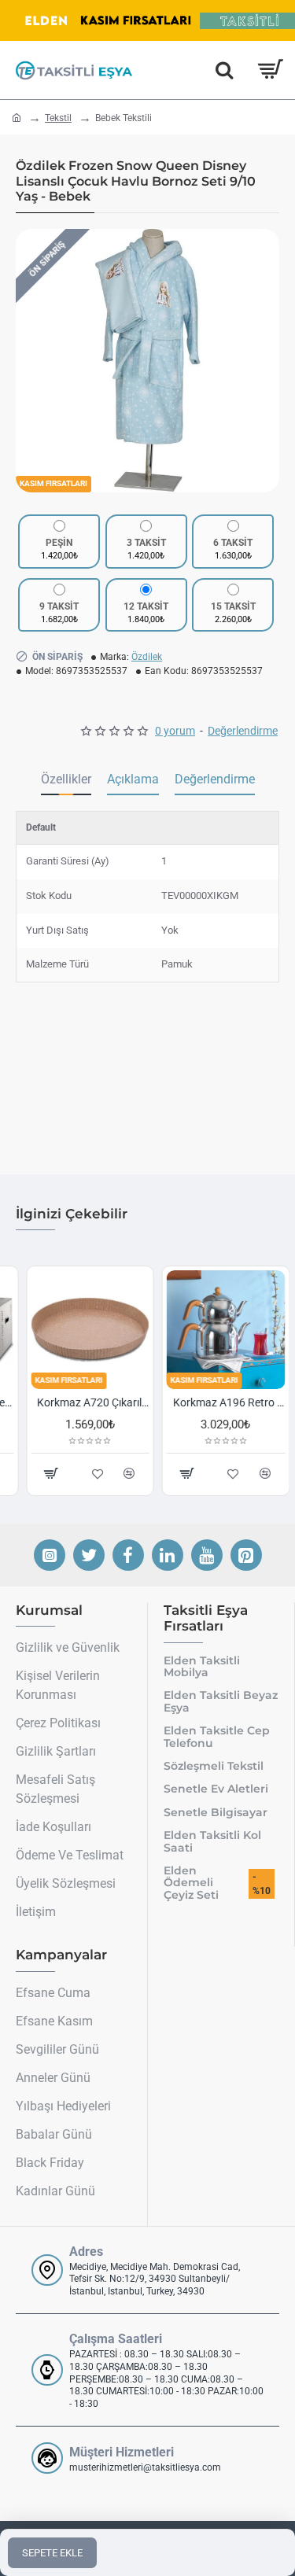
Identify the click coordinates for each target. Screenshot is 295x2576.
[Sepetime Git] (269, 70)
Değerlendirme (215, 779)
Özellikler (66, 779)
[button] (31, 360)
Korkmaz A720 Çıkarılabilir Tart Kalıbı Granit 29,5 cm (83, 1402)
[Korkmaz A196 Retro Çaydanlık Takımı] (216, 1330)
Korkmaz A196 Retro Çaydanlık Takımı (219, 1402)
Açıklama (133, 779)
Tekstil (58, 118)
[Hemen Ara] (224, 70)
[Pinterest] (246, 1555)
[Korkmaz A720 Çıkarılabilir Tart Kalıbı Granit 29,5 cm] (80, 1330)
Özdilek (147, 657)
